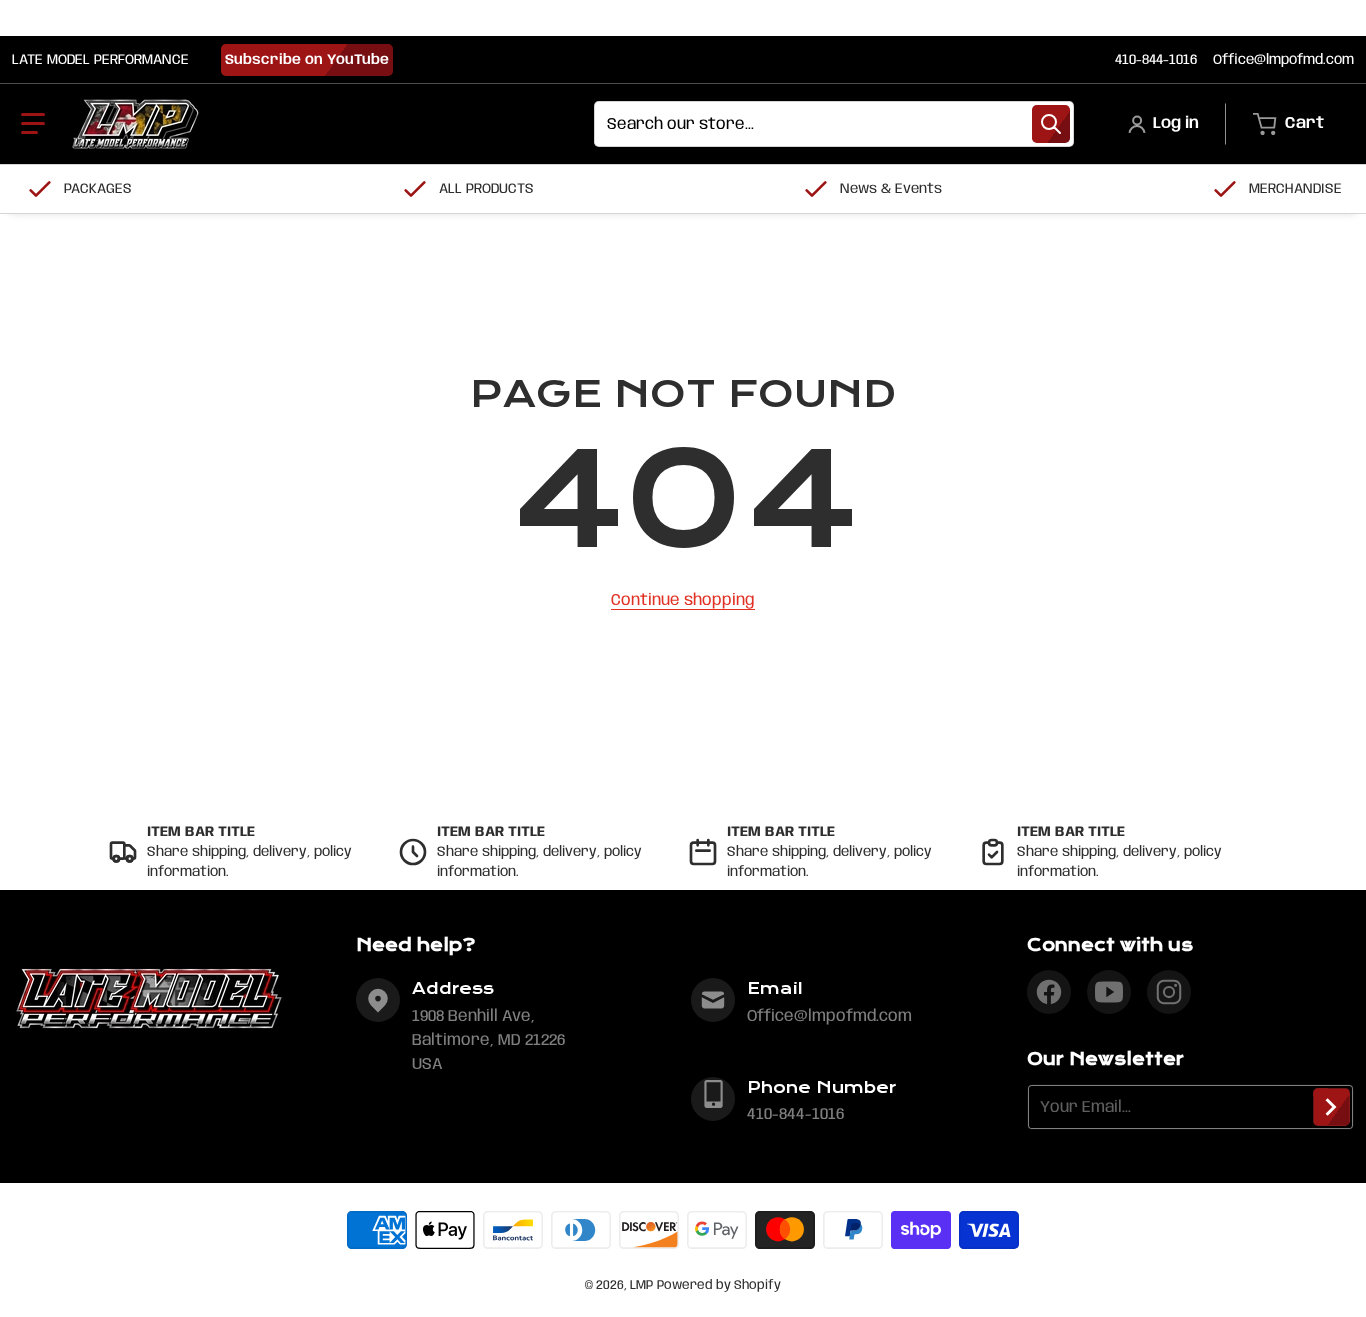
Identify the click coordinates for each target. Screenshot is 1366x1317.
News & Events (891, 189)
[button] (33, 124)
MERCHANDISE (1295, 189)
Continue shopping (683, 600)
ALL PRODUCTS (486, 189)
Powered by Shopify (719, 1285)
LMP (641, 1285)
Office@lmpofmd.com (1283, 60)
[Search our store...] (1051, 124)
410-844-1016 (1156, 60)
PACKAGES (98, 189)
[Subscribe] (1331, 1107)
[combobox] (834, 124)
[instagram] (1169, 992)
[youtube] (1109, 992)
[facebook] (1049, 992)
